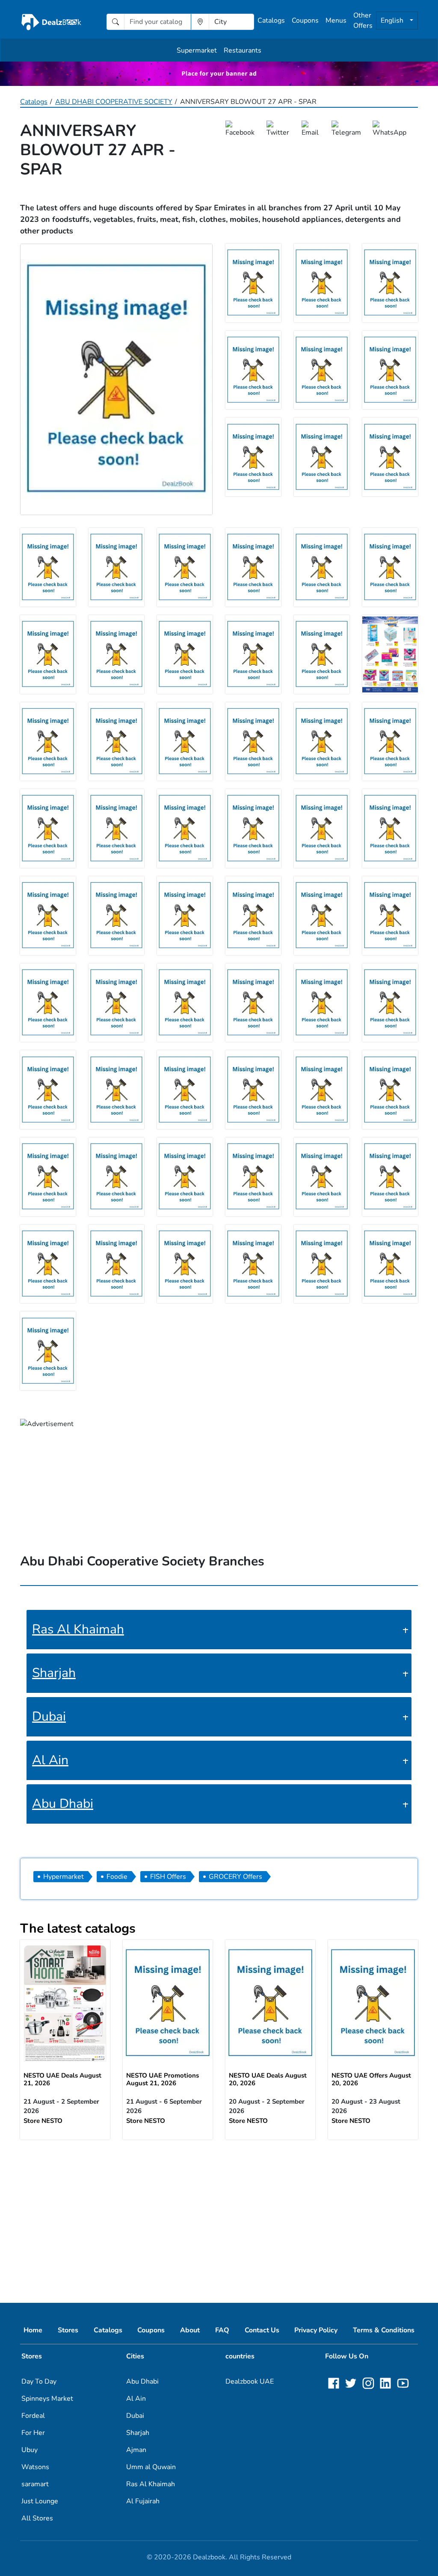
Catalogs (271, 21)
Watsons (35, 2467)
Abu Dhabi (63, 1804)
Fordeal (33, 2416)
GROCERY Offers (235, 1877)
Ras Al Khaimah (78, 1629)
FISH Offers (168, 1877)
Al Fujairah (143, 2501)
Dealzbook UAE (250, 2381)
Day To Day (39, 2381)
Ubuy (30, 2450)
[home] (51, 22)
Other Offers (363, 21)
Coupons (305, 21)
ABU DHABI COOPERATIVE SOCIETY (114, 102)
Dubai (49, 1717)
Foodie (117, 1877)
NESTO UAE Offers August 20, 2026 (371, 2079)
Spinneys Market (47, 2399)
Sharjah (54, 1673)
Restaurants (243, 50)
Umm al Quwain (151, 2467)
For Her (33, 2433)
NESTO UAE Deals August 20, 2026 (268, 2079)
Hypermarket (64, 1877)
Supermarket (197, 50)
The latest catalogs (78, 1929)
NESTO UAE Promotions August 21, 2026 (163, 2079)
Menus (336, 21)
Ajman (136, 2450)
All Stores (37, 2518)
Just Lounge (40, 2501)
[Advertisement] (219, 2214)
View (65, 2002)
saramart (35, 2484)
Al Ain (50, 1760)
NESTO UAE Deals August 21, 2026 (62, 2079)
